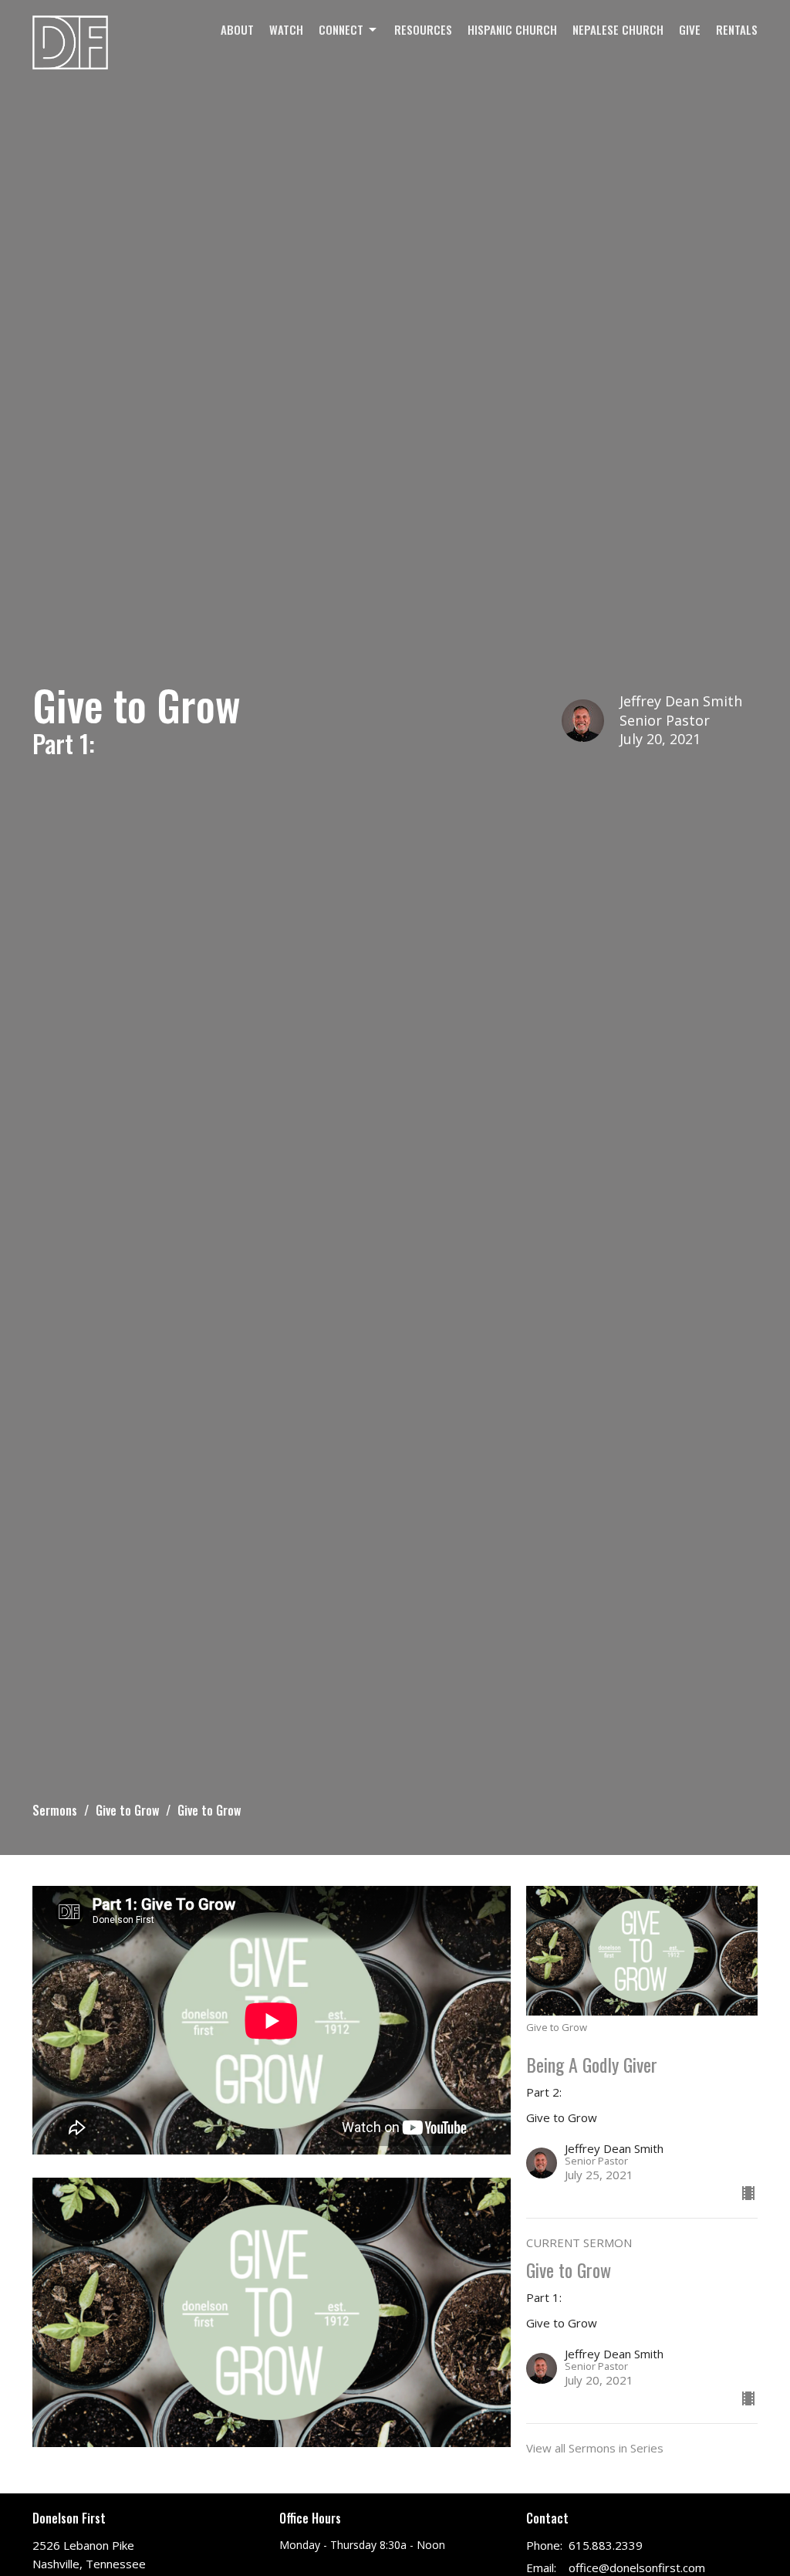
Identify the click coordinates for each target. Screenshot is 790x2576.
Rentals (737, 29)
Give (690, 29)
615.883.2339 (606, 2545)
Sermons (55, 1810)
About (237, 29)
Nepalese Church (618, 29)
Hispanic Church (512, 29)
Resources (423, 29)
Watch (286, 29)
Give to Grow (127, 1810)
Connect (341, 29)
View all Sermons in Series (595, 2448)
